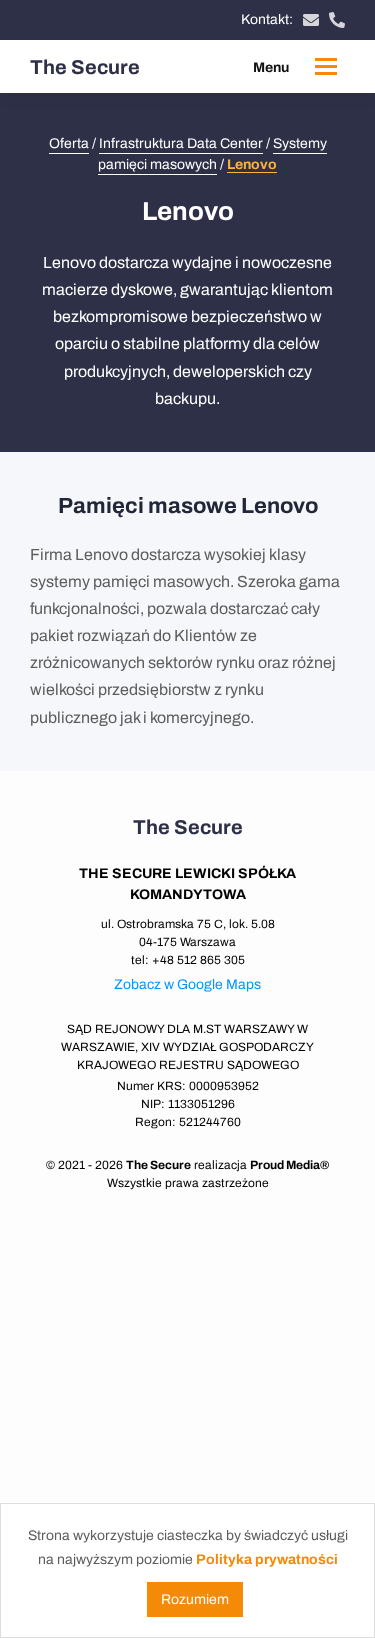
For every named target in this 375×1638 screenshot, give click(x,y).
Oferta (69, 143)
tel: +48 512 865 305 (188, 960)
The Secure (85, 67)
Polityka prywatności (267, 1559)
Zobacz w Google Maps (187, 984)
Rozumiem (195, 1599)
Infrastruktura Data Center (181, 143)
